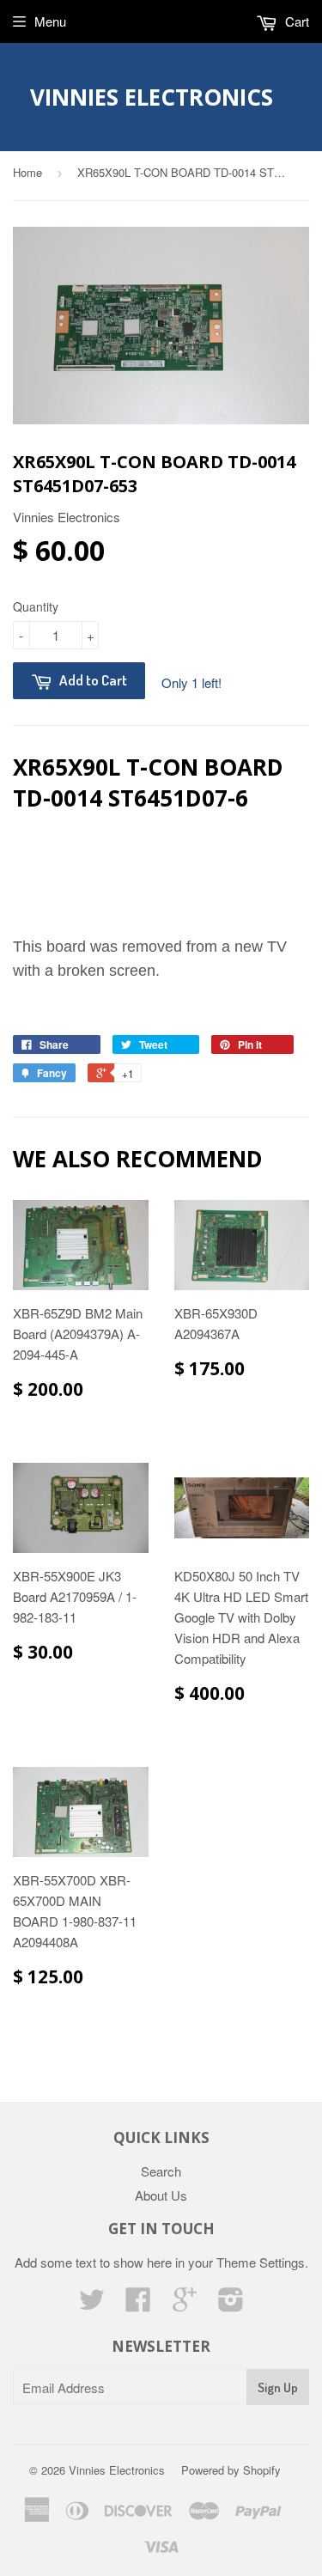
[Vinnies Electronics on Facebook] (138, 2304)
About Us (161, 2195)
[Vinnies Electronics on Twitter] (92, 2304)
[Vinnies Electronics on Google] (185, 2304)
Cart (295, 21)
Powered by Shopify (231, 2470)
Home (27, 172)
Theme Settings (261, 2262)
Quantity (36, 606)
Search (161, 2171)
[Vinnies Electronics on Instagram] (231, 2304)
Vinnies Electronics (152, 97)
